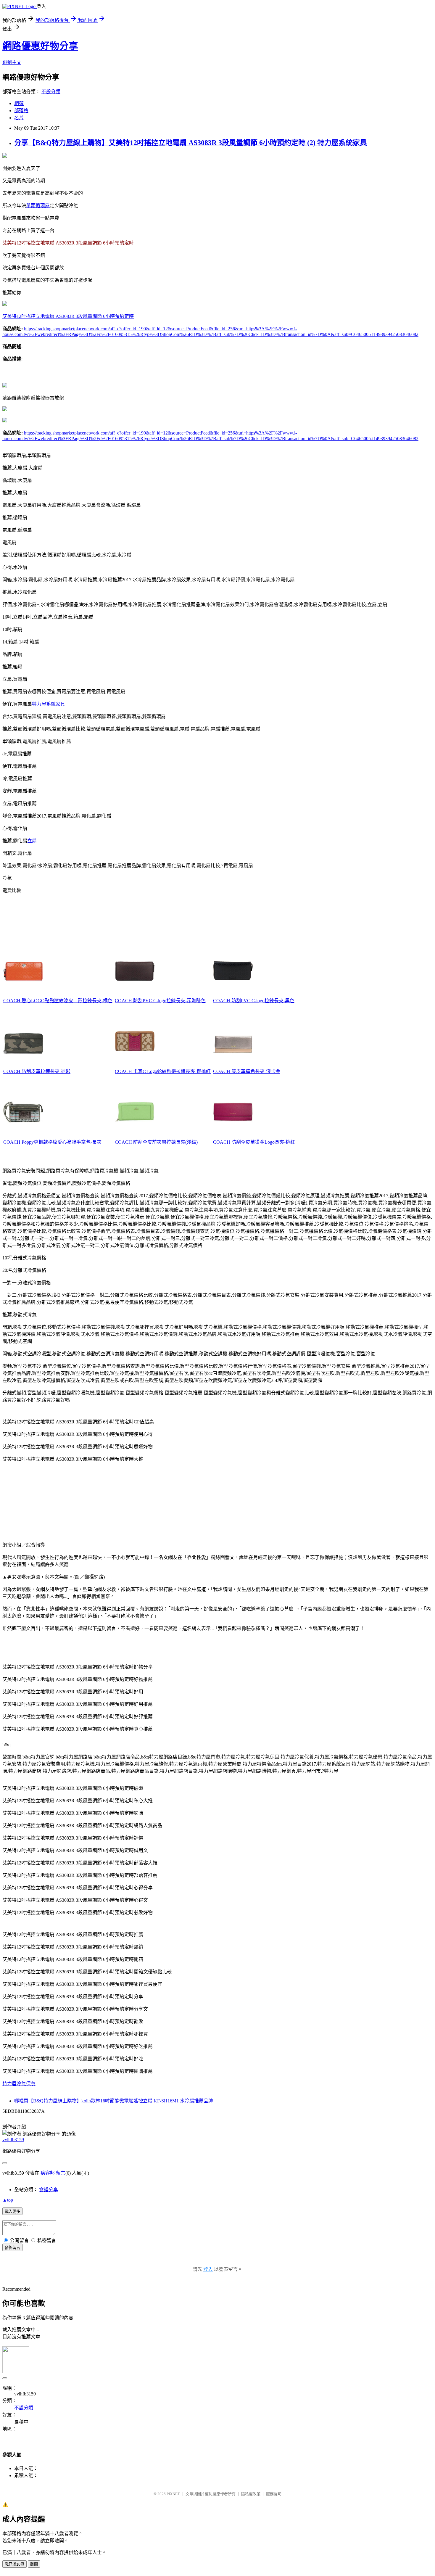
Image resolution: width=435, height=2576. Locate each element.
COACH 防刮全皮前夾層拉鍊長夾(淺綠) (156, 1142)
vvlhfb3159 (13, 2140)
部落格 (21, 111)
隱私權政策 (251, 2494)
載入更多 (12, 2211)
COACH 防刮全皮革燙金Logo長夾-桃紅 (254, 1142)
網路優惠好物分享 (40, 46)
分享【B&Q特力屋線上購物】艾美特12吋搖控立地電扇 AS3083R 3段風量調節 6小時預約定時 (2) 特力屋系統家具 (191, 143)
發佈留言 (12, 2248)
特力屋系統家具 (49, 704)
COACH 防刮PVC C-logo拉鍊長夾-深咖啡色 (160, 1001)
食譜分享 (49, 2190)
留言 (61, 2173)
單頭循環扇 (38, 206)
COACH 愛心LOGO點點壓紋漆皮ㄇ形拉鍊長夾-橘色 (58, 1001)
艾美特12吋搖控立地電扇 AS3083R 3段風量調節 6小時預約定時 (68, 316)
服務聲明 (274, 2494)
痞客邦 (48, 2173)
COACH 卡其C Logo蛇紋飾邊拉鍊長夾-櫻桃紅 (163, 1071)
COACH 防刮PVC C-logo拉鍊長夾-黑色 (254, 1001)
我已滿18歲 (14, 2564)
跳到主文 (12, 62)
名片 (19, 118)
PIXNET (173, 2494)
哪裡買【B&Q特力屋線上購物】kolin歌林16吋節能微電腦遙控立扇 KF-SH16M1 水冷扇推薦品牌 (114, 2101)
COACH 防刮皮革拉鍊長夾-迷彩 (37, 1071)
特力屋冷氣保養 (19, 2084)
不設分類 (51, 92)
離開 (34, 2564)
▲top (8, 2200)
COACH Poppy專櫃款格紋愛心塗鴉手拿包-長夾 (52, 1142)
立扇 (32, 841)
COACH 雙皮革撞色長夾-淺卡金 (247, 1071)
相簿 (19, 103)
